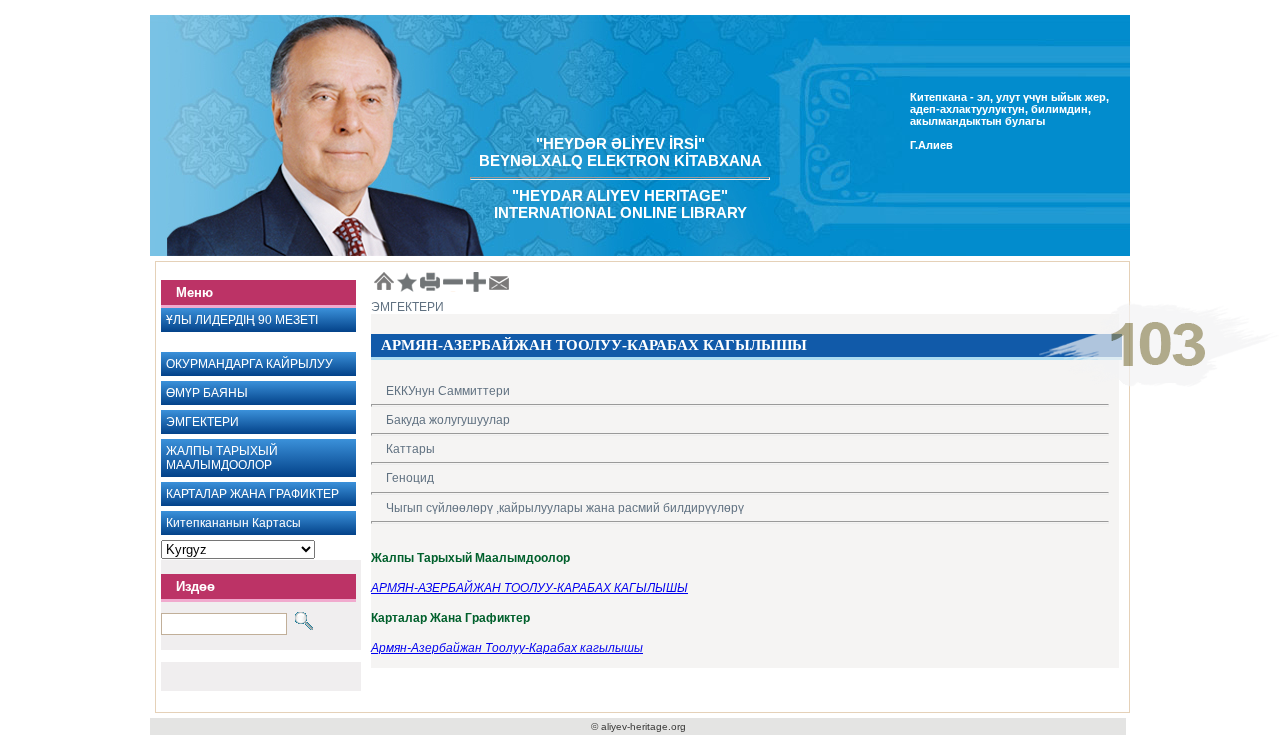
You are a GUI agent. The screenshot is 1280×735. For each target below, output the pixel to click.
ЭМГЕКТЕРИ (202, 422)
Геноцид (410, 478)
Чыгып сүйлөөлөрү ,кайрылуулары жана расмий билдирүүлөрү (565, 508)
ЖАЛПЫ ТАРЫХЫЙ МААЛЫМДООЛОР (222, 458)
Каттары (410, 449)
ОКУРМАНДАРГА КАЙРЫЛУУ (249, 364)
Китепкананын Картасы (233, 523)
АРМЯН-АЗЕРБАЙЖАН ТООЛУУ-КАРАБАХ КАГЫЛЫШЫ (529, 588)
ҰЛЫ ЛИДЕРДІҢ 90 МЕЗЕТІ (242, 320)
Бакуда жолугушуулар (448, 420)
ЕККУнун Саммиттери (448, 391)
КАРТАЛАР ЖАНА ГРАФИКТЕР (252, 494)
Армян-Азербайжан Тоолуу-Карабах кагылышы (507, 648)
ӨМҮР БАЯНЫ (207, 393)
